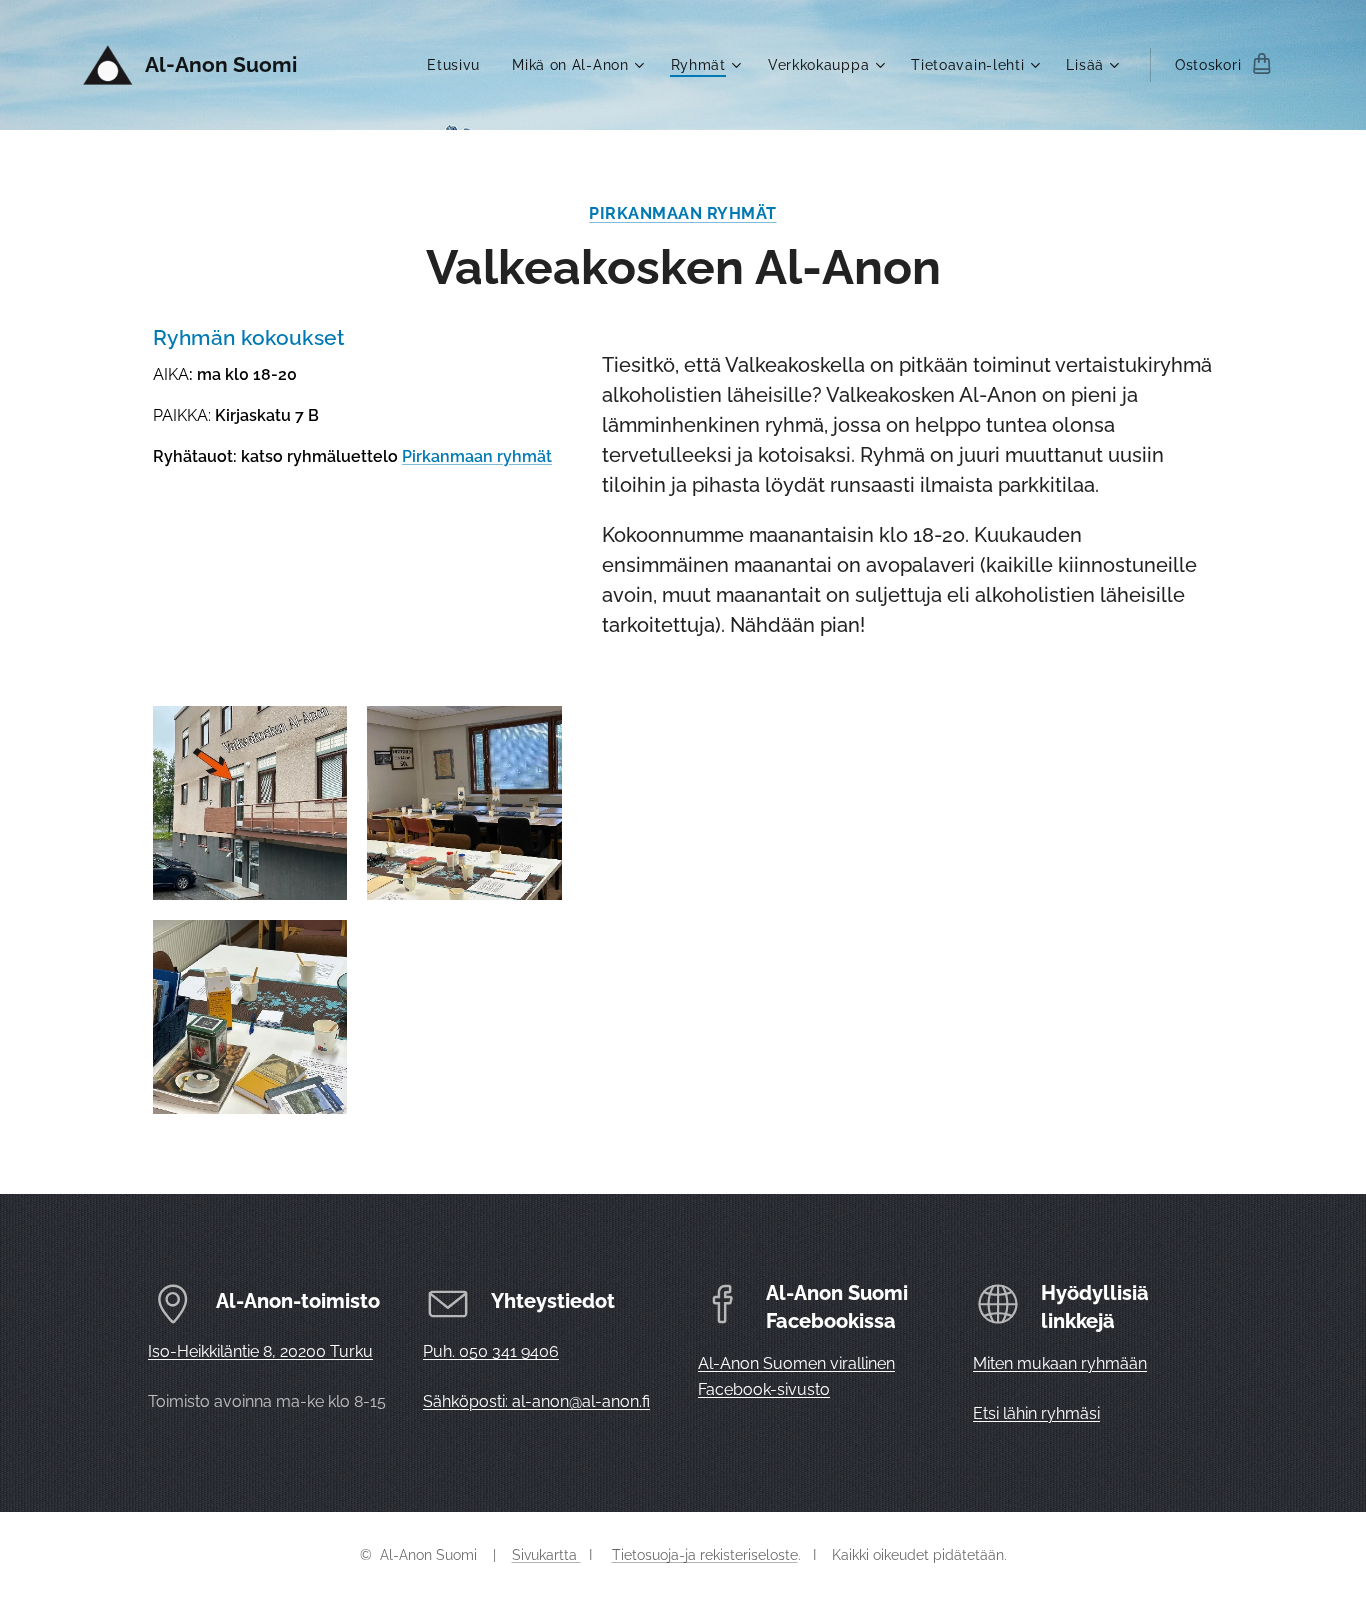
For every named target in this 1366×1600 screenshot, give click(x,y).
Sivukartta (546, 1555)
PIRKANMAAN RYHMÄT (682, 213)
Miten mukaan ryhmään (1060, 1363)
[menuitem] (459, 65)
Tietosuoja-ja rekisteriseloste (705, 1555)
